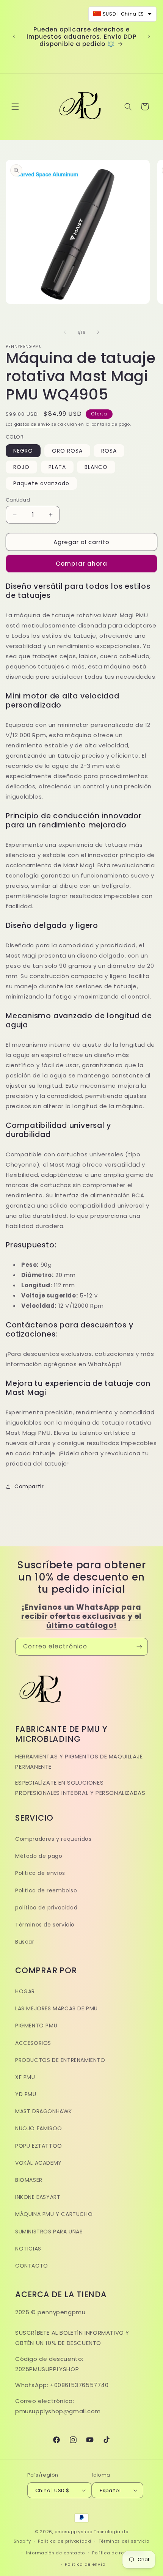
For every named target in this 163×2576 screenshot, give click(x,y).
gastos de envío (32, 424)
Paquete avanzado (41, 483)
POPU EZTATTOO (39, 2146)
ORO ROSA (67, 451)
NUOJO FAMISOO (39, 2128)
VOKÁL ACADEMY (38, 2163)
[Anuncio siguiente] (149, 36)
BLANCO (96, 467)
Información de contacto (55, 2553)
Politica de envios (40, 1873)
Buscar (25, 1942)
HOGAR (25, 1991)
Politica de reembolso (46, 1890)
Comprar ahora (81, 564)
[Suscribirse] (139, 1647)
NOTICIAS (28, 2249)
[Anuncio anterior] (14, 36)
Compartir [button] (29, 1486)
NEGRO (23, 451)
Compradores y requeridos (53, 1839)
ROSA (109, 451)
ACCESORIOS (33, 2043)
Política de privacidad (64, 2541)
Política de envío (85, 2564)
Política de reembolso (118, 2553)
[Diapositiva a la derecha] (98, 332)
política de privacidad (46, 1908)
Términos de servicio (45, 1925)
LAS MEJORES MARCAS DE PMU (56, 2008)
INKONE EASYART (38, 2197)
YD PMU (26, 2094)
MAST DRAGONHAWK (44, 2111)
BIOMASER (29, 2180)
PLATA (57, 467)
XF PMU (25, 2077)
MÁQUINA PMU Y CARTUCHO (54, 2214)
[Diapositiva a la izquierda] (65, 332)
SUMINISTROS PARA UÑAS (49, 2232)
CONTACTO (32, 2266)
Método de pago (39, 1856)
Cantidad (18, 500)
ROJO (21, 467)
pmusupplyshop (73, 2532)
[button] (15, 107)
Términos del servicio (124, 2541)
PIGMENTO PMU (36, 2026)
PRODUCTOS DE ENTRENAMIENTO (60, 2060)
